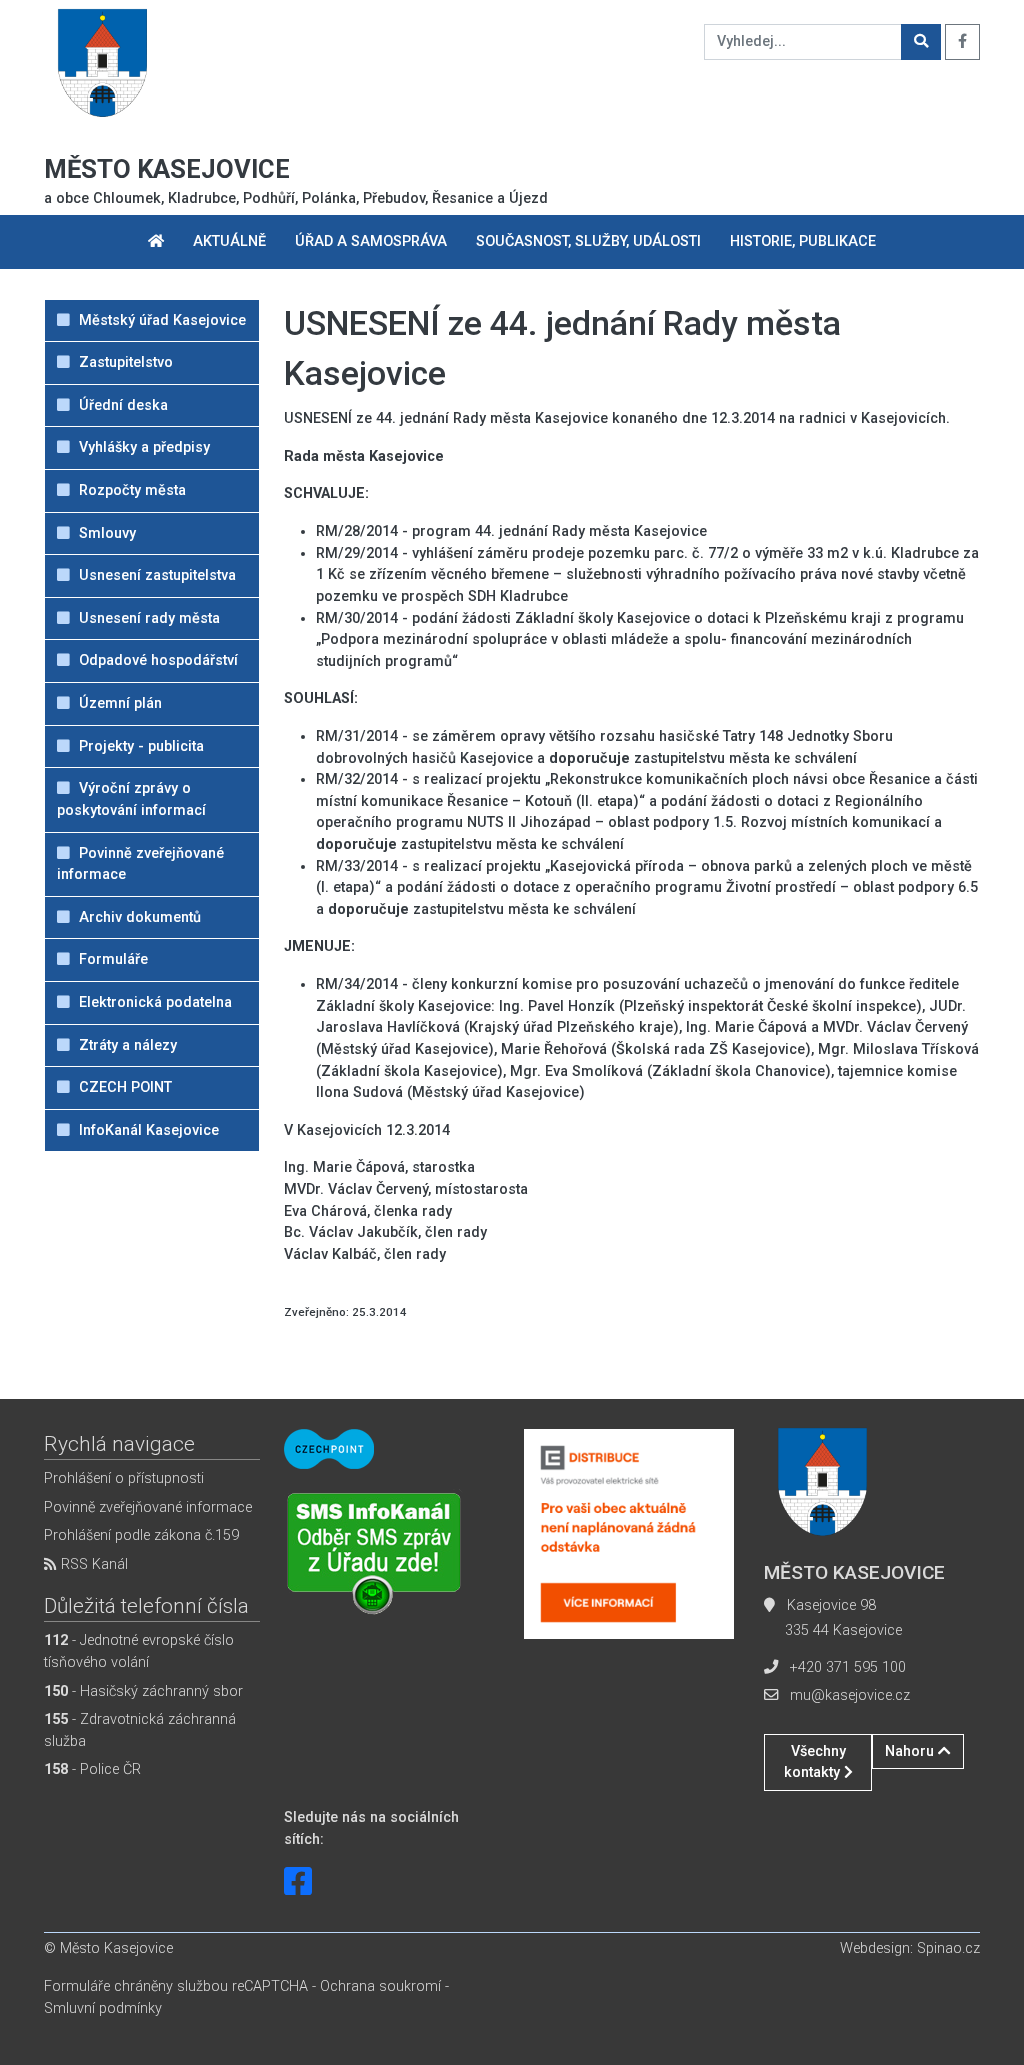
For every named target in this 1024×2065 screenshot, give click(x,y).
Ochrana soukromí (380, 1986)
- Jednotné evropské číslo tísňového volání (139, 1651)
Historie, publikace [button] (803, 241)
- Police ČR (92, 1769)
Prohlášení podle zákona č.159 (141, 1535)
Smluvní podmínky (103, 2008)
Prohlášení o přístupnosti (124, 1478)
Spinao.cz (948, 1948)
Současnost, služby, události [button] (588, 241)
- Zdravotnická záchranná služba (140, 1730)
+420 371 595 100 (848, 1667)
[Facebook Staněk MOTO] (298, 1882)
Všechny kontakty (815, 1762)
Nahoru (911, 1751)
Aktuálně (229, 241)
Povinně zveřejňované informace (148, 1507)
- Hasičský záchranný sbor (143, 1691)
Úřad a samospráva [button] (371, 241)
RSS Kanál (92, 1564)
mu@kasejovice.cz (850, 1695)
